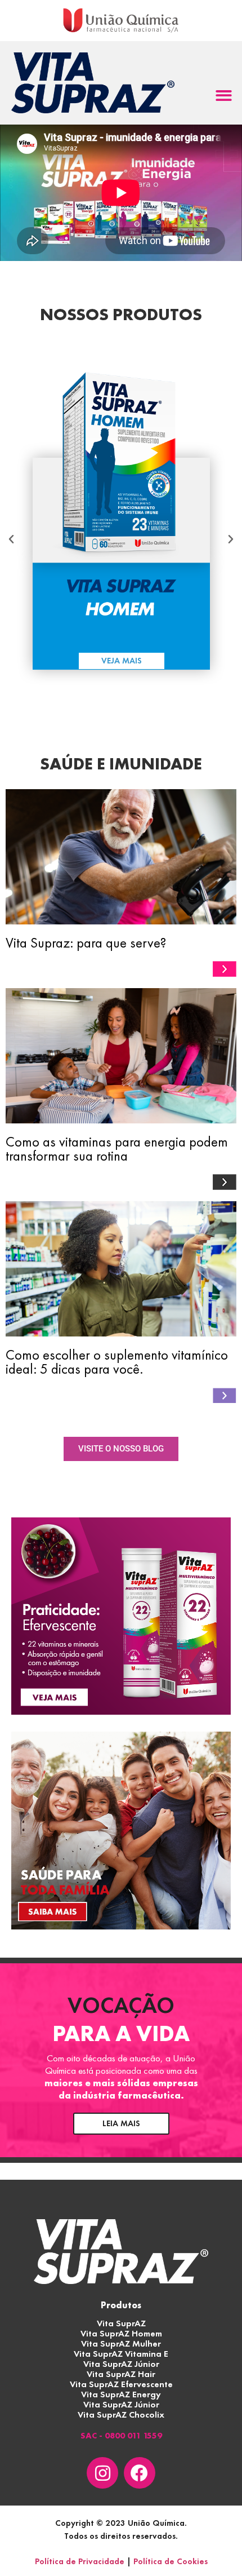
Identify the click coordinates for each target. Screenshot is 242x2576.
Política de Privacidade (80, 2561)
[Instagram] (102, 2473)
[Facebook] (140, 2473)
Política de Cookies (171, 2561)
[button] (224, 96)
